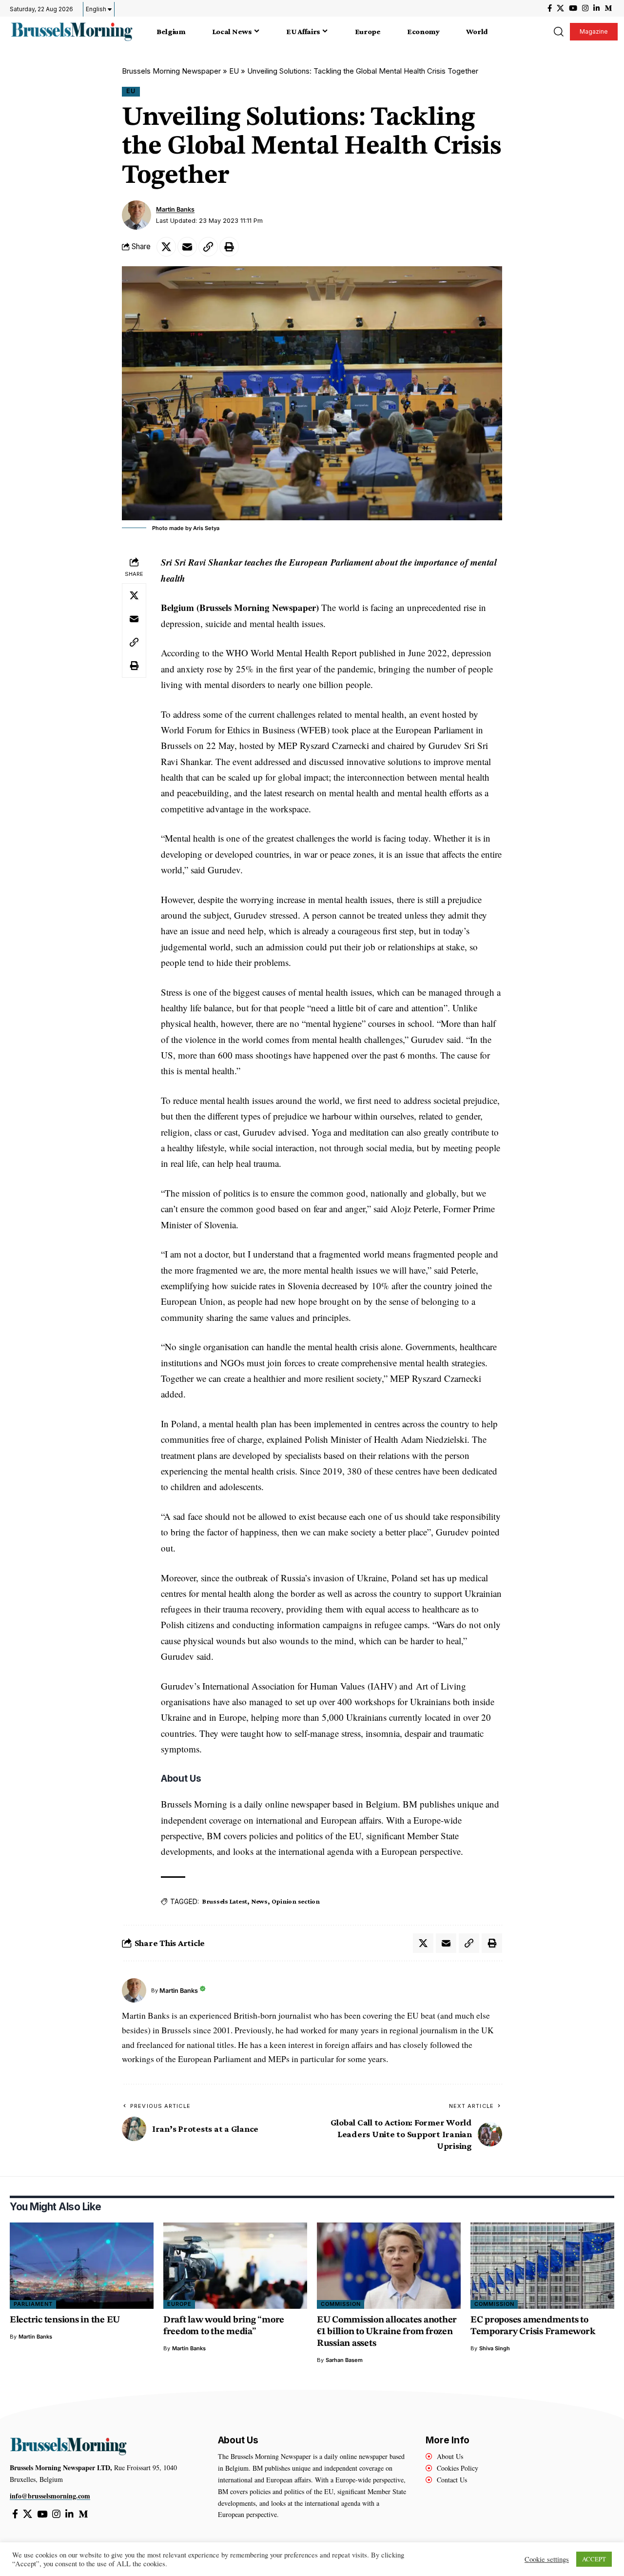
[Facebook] (550, 8)
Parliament (33, 2304)
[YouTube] (573, 8)
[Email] (187, 247)
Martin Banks (175, 209)
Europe (179, 2304)
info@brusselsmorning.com (50, 2496)
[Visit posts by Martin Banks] (136, 215)
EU (234, 71)
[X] (560, 8)
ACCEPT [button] (594, 2559)
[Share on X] (166, 247)
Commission (341, 2304)
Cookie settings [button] (547, 2559)
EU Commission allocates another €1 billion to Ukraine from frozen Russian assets (387, 2332)
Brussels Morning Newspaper (171, 71)
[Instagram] (585, 8)
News (259, 1901)
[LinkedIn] (596, 8)
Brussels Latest (225, 1901)
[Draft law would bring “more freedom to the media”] (235, 2266)
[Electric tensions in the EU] (82, 2266)
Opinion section (296, 1901)
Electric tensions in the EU (65, 2320)
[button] (558, 32)
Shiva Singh (495, 2348)
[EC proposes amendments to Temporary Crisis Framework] (542, 2266)
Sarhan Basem (344, 2360)
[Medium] (608, 8)
